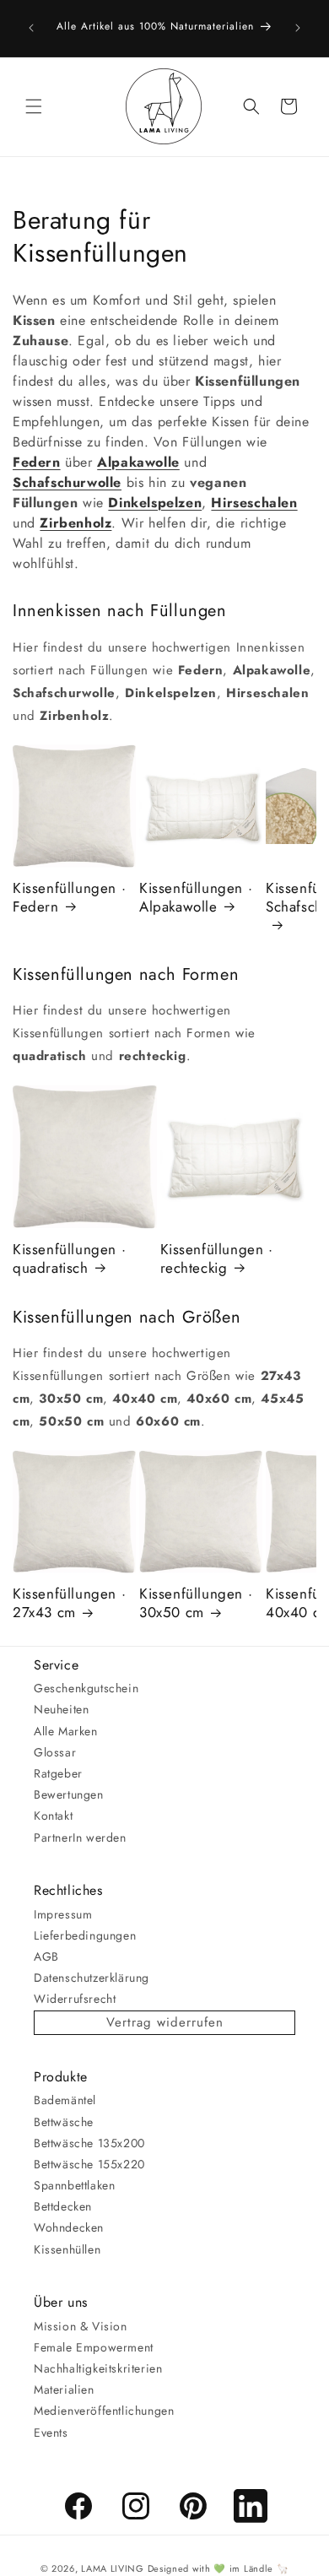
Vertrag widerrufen (165, 2022)
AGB (46, 1956)
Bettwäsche (64, 2122)
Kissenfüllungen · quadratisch (69, 1258)
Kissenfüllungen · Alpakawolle (196, 897)
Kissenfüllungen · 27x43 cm (69, 1603)
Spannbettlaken (74, 2185)
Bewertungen (69, 1794)
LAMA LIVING (113, 2568)
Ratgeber (58, 1773)
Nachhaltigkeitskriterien (98, 2368)
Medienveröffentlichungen (104, 2411)
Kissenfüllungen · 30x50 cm (196, 1603)
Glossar (55, 1752)
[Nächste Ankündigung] (298, 28)
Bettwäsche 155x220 (89, 2164)
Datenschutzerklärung (92, 1978)
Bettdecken (63, 2206)
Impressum (63, 1914)
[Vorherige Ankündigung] (31, 28)
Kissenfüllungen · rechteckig (217, 1258)
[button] (34, 106)
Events (51, 2433)
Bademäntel (65, 2100)
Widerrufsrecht (75, 1999)
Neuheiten (61, 1709)
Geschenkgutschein (86, 1688)
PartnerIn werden (80, 1837)
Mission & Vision (81, 2326)
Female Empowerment (94, 2347)
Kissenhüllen (67, 2249)
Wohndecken (69, 2227)
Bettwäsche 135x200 (89, 2143)
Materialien (64, 2389)
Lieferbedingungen (85, 1935)
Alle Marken (66, 1731)
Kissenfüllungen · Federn (69, 897)
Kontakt (53, 1816)
